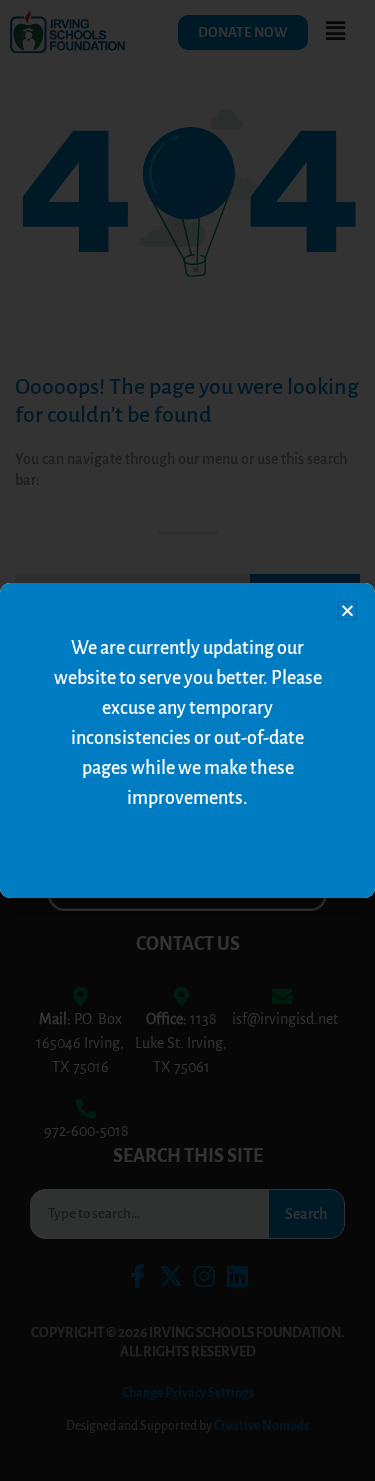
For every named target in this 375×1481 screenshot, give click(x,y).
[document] (187, 740)
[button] (347, 610)
